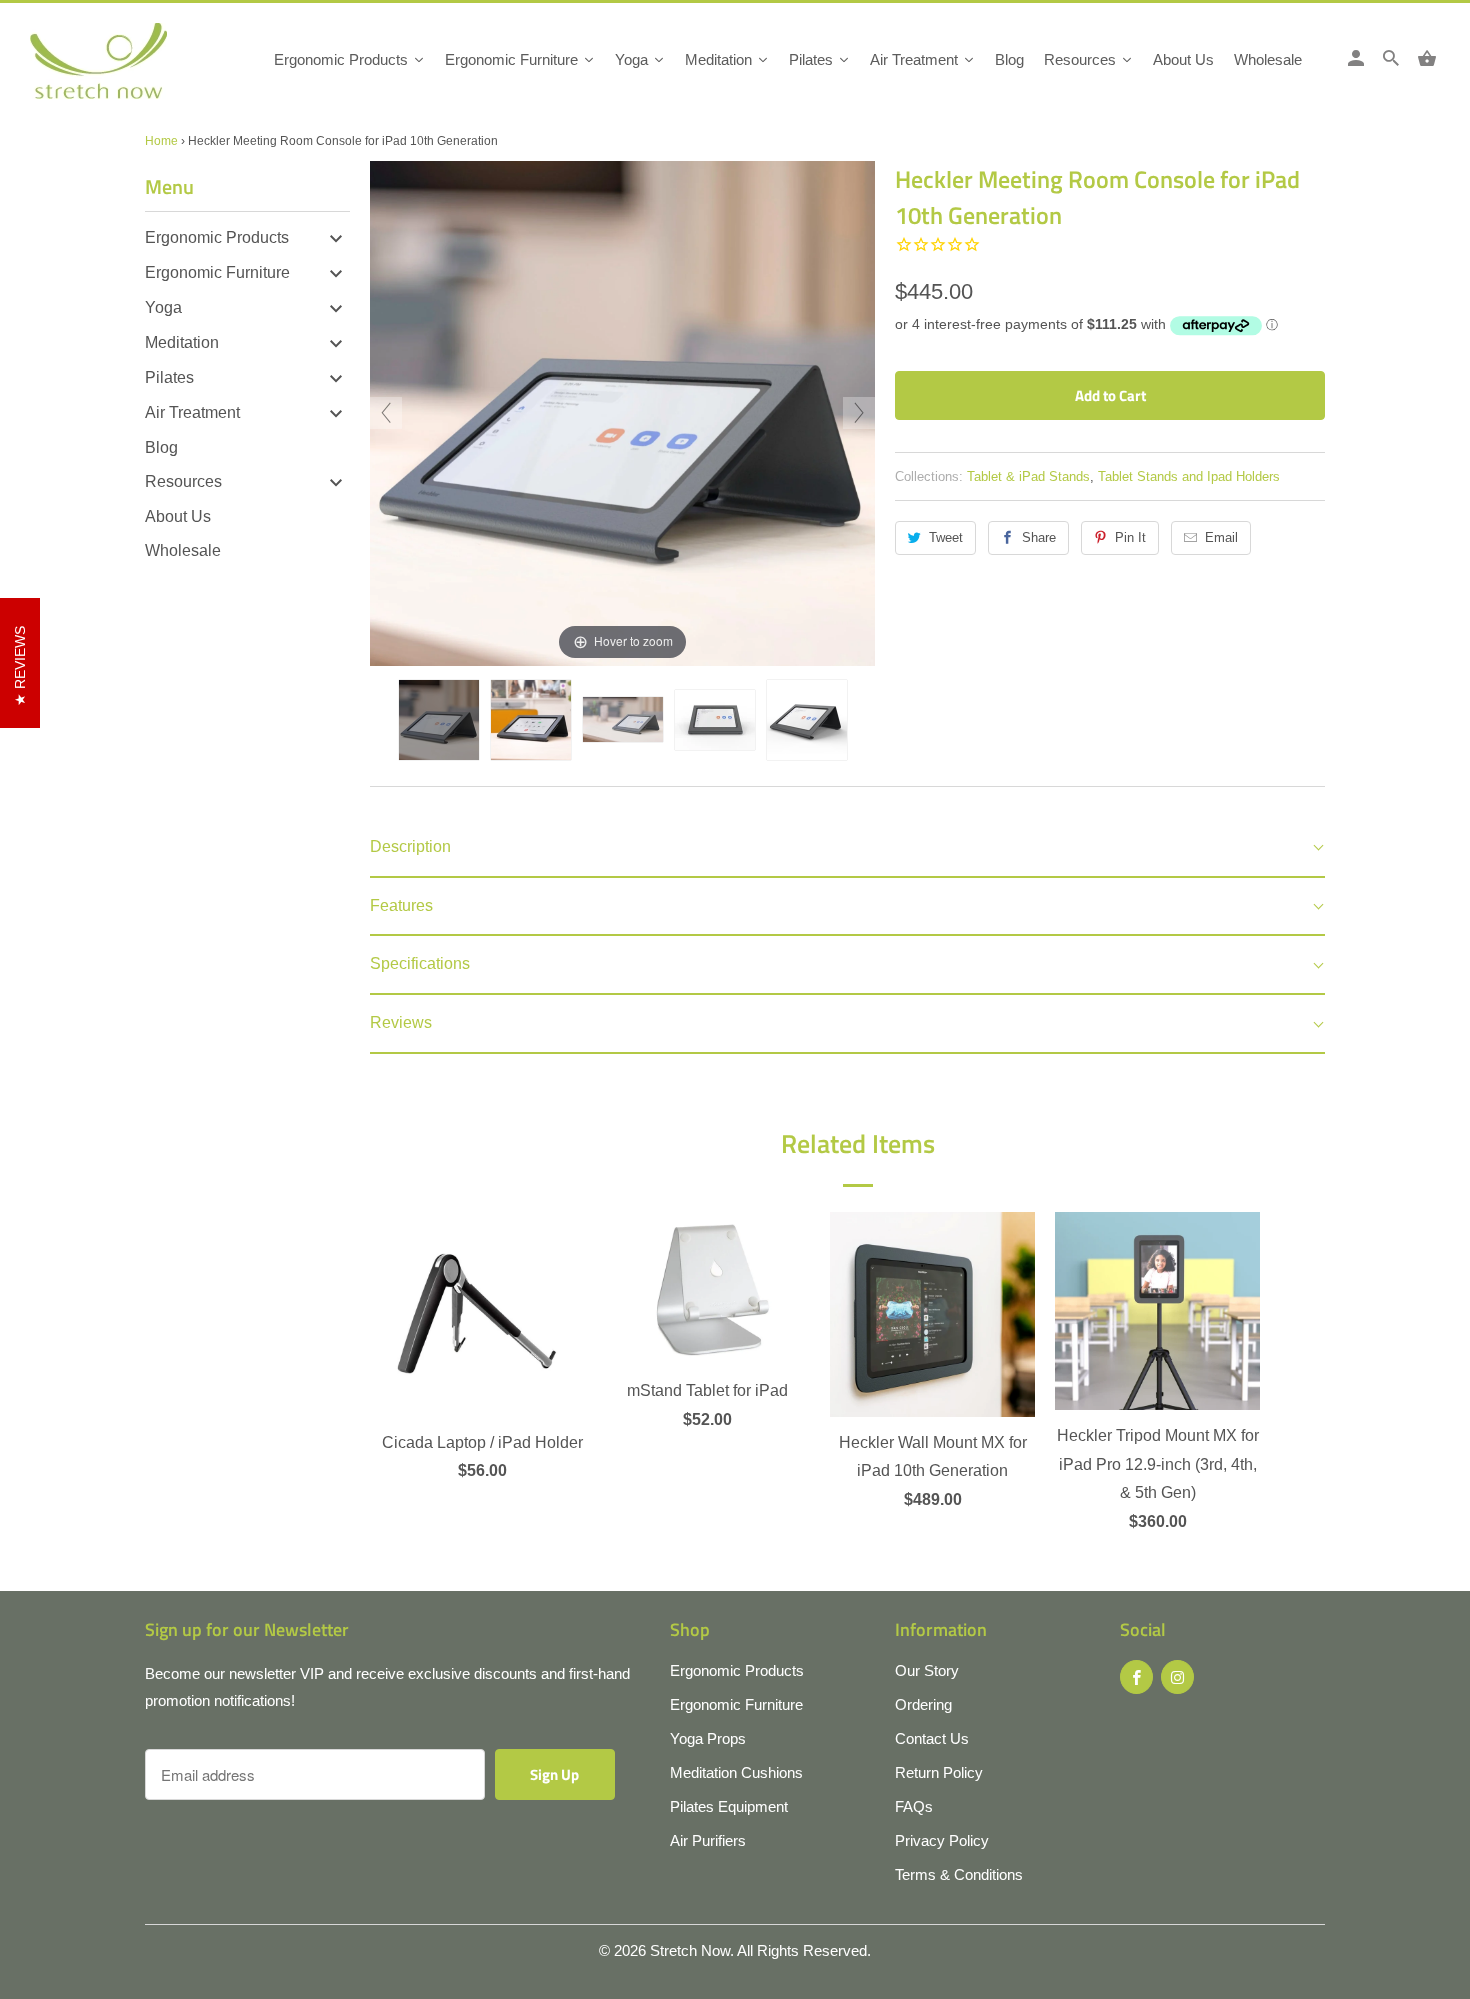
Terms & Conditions (959, 1874)
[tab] (847, 848)
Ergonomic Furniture (217, 272)
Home (161, 141)
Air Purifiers (708, 1840)
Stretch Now (690, 1950)
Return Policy (939, 1772)
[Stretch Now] (132, 67)
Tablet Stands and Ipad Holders (1189, 476)
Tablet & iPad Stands (1028, 476)
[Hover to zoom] (622, 412)
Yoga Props (708, 1738)
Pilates (169, 377)
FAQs (914, 1806)
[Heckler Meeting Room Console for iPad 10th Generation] (439, 720)
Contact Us (932, 1738)
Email (1221, 537)
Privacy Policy (942, 1840)
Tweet (946, 537)
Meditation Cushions (736, 1772)
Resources (183, 481)
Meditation (182, 342)
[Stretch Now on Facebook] (1136, 1677)
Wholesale (183, 550)
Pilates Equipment (729, 1806)
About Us (178, 516)
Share (1039, 537)
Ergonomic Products (217, 237)
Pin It (1130, 537)
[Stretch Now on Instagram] (1177, 1677)
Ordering (923, 1704)
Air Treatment (192, 412)
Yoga (163, 307)
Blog (161, 447)
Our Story (927, 1670)
